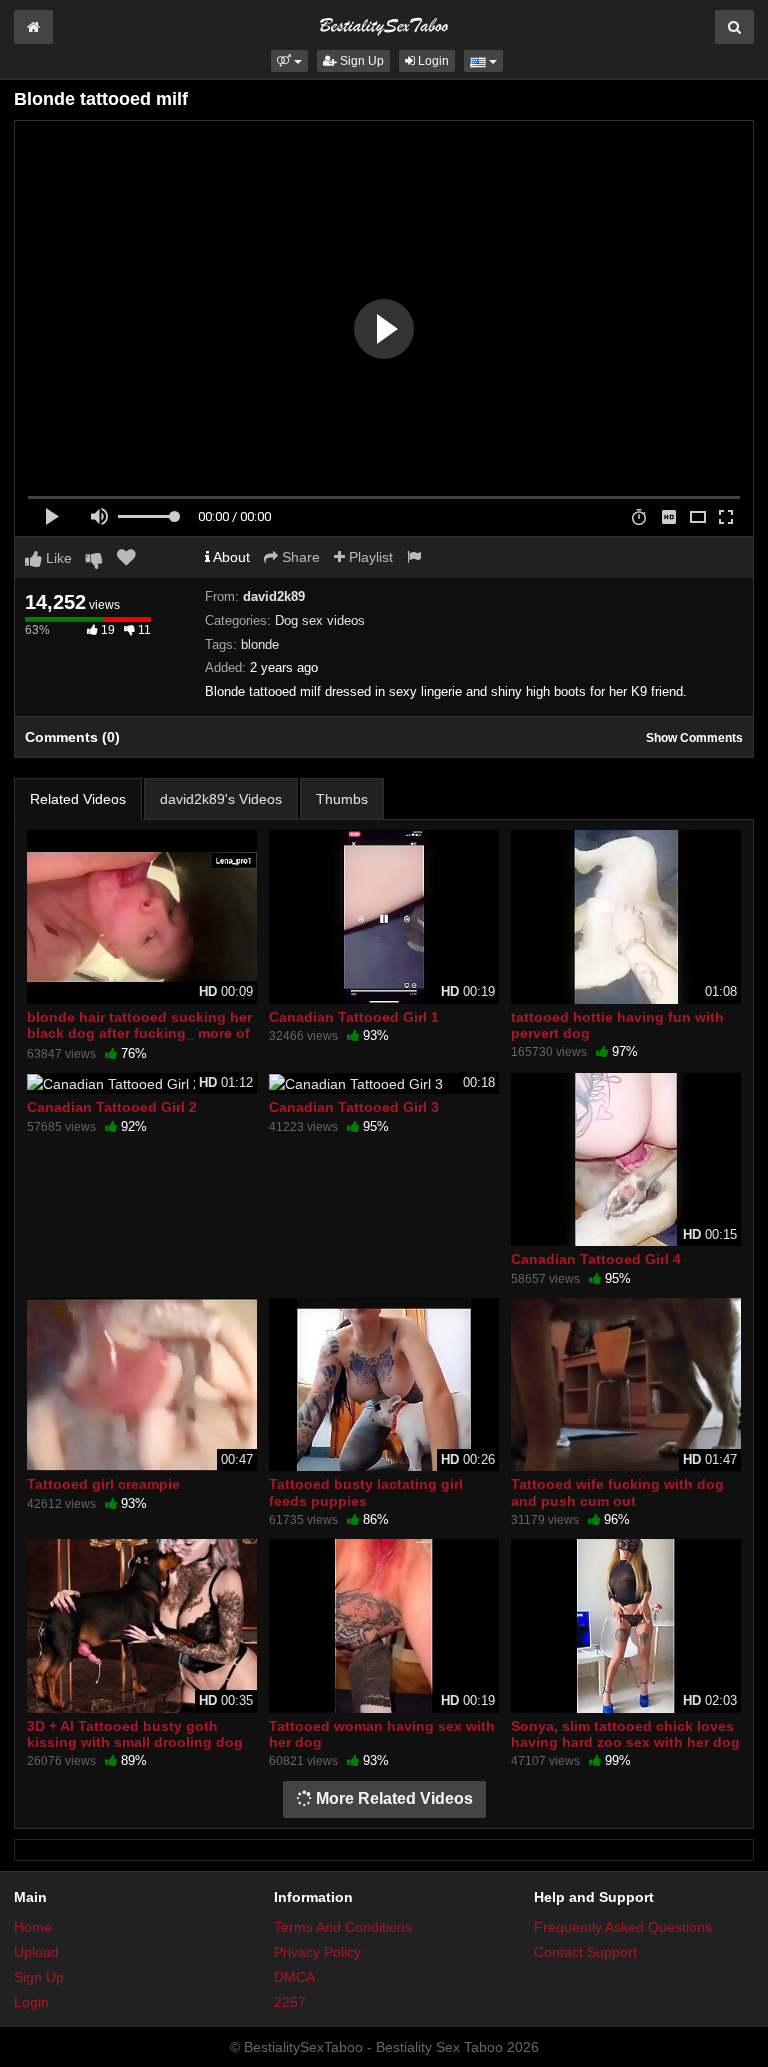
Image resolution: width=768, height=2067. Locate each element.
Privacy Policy (317, 1952)
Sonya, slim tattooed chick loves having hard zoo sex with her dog (625, 1734)
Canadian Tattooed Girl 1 (354, 1017)
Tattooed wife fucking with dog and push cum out (617, 1492)
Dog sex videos (320, 620)
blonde (260, 644)
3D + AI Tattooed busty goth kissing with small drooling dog (135, 1734)
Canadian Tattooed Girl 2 (112, 1107)
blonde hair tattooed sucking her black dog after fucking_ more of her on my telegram (139, 1033)
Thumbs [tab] (342, 799)
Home (33, 1927)
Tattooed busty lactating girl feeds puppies (366, 1492)
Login (432, 61)
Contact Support (585, 1952)
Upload (36, 1952)
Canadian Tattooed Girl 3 (354, 1107)
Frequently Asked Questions (623, 1927)
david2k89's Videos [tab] (221, 799)
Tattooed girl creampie (103, 1484)
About (230, 557)
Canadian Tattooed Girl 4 (596, 1259)
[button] (289, 61)
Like (57, 558)
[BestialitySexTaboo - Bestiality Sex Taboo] (384, 24)
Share (299, 557)
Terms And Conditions (343, 1927)
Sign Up (360, 61)
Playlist (369, 557)
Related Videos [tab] (78, 799)
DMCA (294, 1977)
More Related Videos (392, 1798)
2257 (290, 2002)
